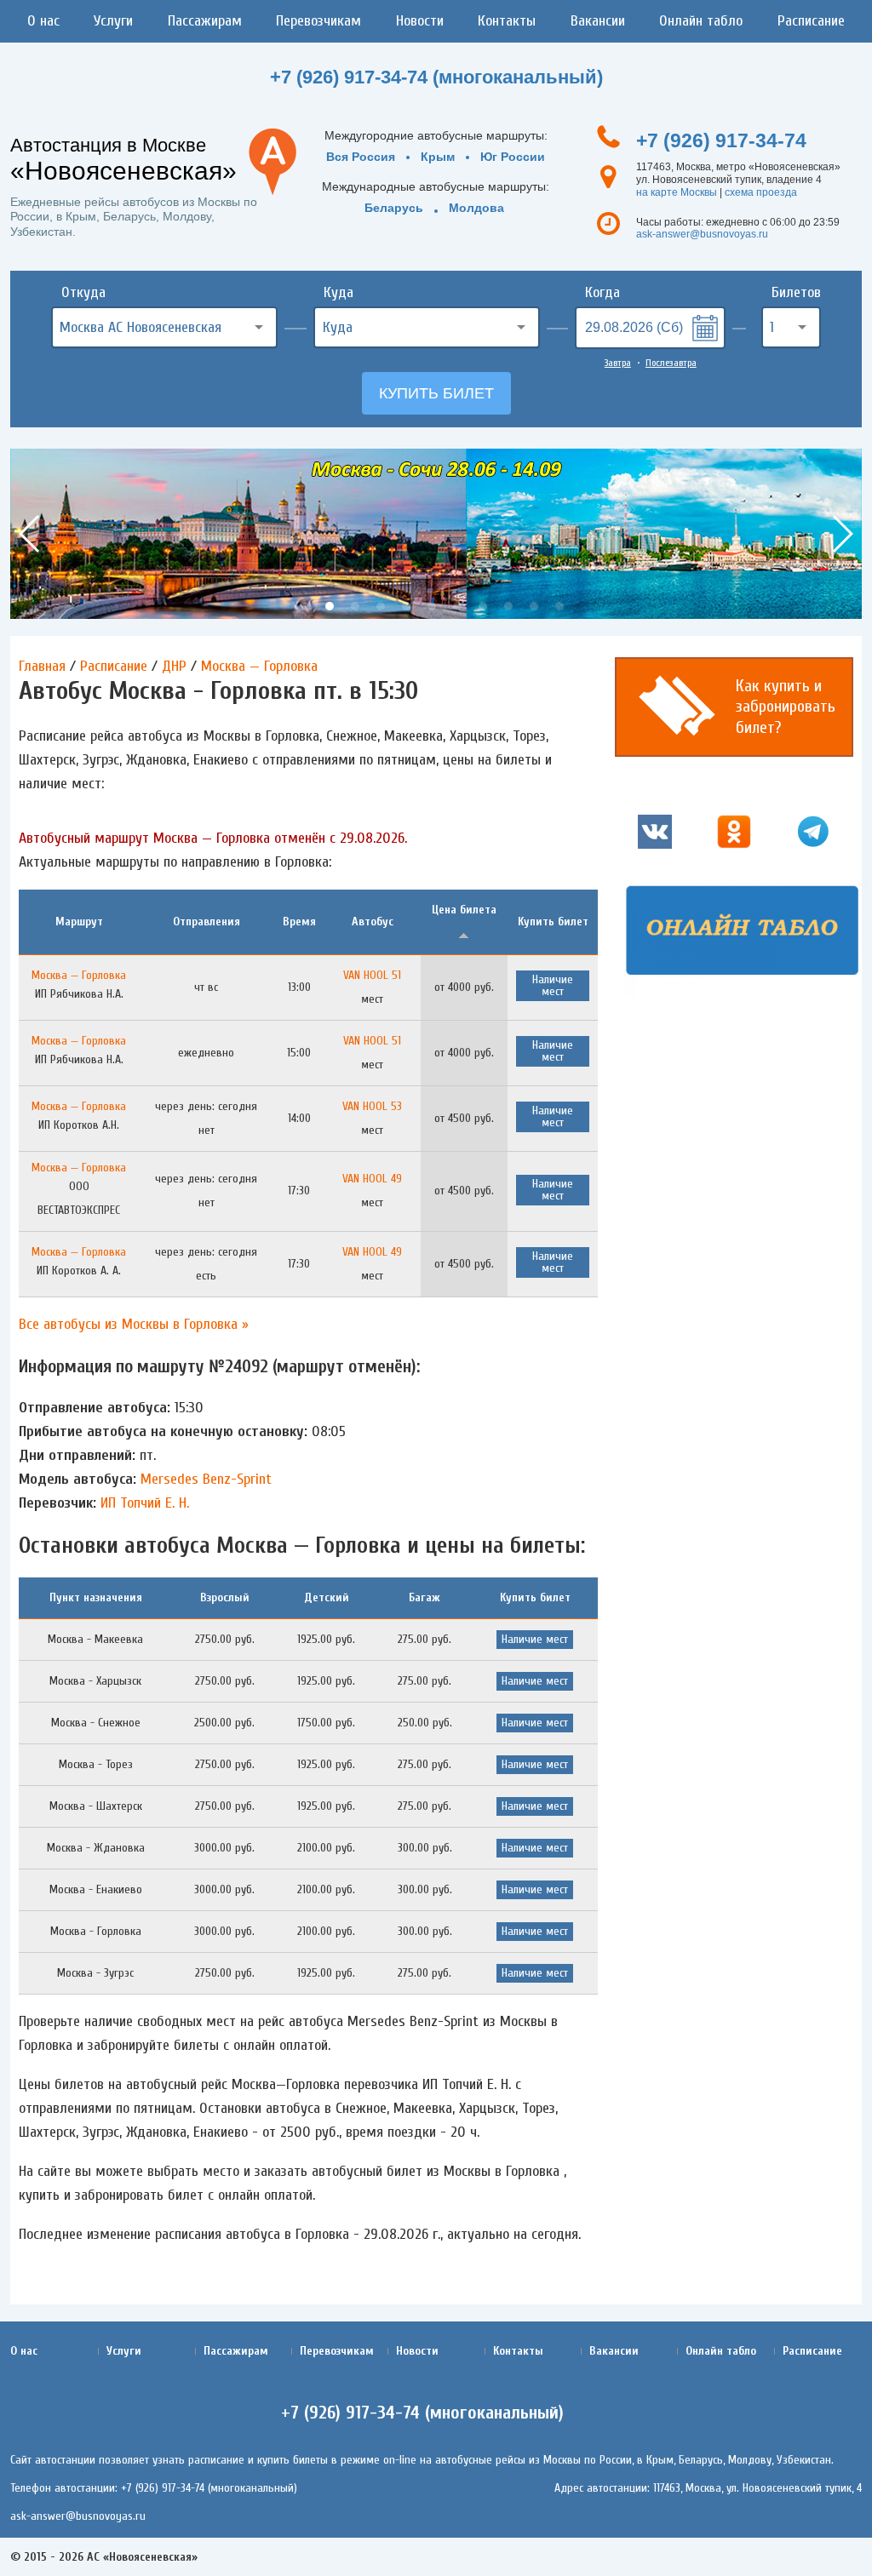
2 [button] (330, 606)
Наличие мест (553, 985)
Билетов (796, 292)
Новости (420, 21)
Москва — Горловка (259, 666)
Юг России (513, 157)
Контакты (507, 21)
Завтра (618, 363)
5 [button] (406, 606)
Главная (42, 666)
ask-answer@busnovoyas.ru (702, 234)
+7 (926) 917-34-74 (721, 140)
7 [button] (457, 606)
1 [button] (304, 606)
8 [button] (483, 606)
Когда (602, 292)
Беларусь (394, 208)
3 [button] (355, 606)
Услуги (113, 21)
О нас (43, 21)
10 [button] (534, 606)
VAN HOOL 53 (372, 1106)
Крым (438, 157)
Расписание (811, 21)
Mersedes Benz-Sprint (206, 1479)
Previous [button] (30, 534)
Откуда (83, 292)
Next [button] (842, 534)
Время (299, 922)
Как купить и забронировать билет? (786, 707)
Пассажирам (205, 21)
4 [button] (381, 606)
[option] (436, 534)
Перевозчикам (318, 21)
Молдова (476, 208)
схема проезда (761, 192)
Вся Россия (361, 157)
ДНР (174, 666)
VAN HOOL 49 (372, 1179)
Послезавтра (671, 363)
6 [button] (432, 606)
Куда (338, 292)
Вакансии (598, 21)
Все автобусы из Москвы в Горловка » (134, 1324)
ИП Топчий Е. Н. (145, 1503)
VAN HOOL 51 (372, 975)
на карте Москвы (677, 192)
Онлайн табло (701, 21)
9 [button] (508, 606)
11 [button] (559, 606)
